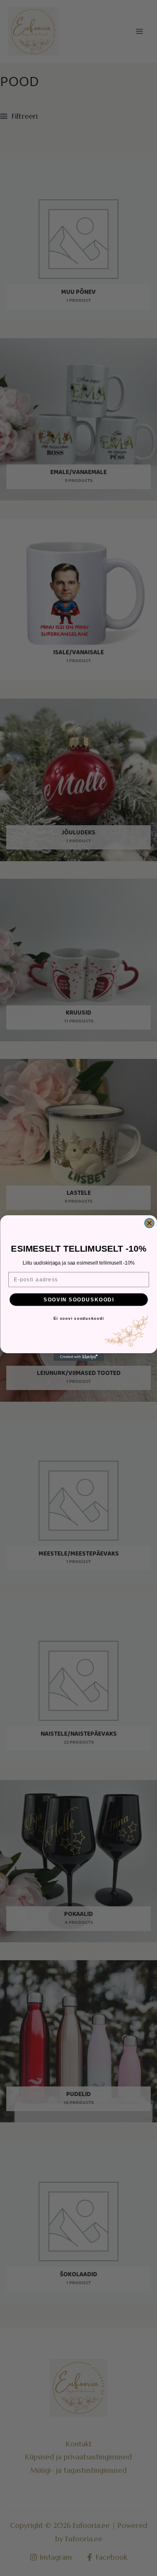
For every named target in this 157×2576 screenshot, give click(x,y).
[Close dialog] (149, 1223)
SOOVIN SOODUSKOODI (79, 1299)
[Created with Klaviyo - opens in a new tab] (79, 1357)
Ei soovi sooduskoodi (78, 1319)
